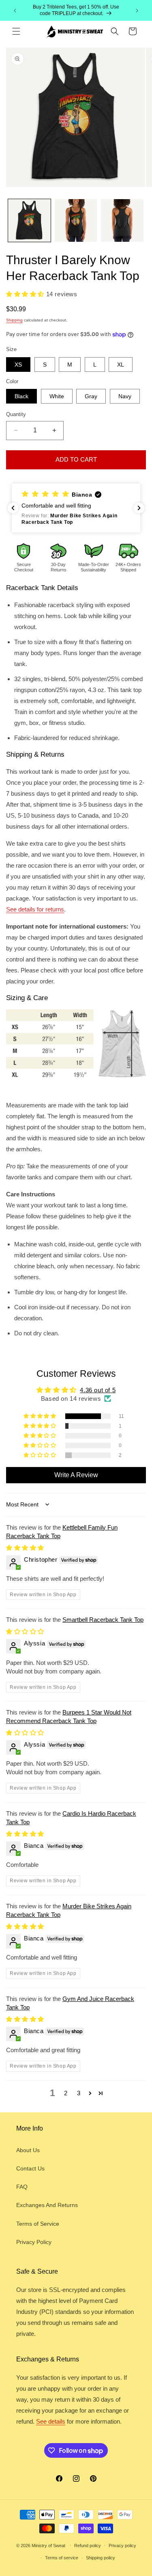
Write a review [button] (76, 1475)
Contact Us (30, 2168)
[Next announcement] (137, 11)
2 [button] (66, 2093)
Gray (91, 396)
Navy (125, 396)
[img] (25, 1548)
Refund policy (88, 2546)
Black (21, 396)
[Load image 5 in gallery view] (76, 220)
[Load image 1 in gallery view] (29, 220)
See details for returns (35, 909)
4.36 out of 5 (98, 1390)
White (57, 396)
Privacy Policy (34, 2242)
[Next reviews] (139, 508)
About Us (28, 2150)
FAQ (22, 2187)
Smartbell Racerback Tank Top (103, 1620)
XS (18, 365)
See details (51, 2421)
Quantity (16, 414)
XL (121, 365)
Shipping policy (101, 2558)
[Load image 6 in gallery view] (122, 220)
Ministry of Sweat (48, 2545)
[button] (16, 31)
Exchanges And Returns (47, 2205)
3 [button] (79, 2093)
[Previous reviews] (13, 508)
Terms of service (62, 2558)
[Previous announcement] (15, 11)
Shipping (14, 320)
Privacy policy (122, 2546)
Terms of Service (38, 2224)
